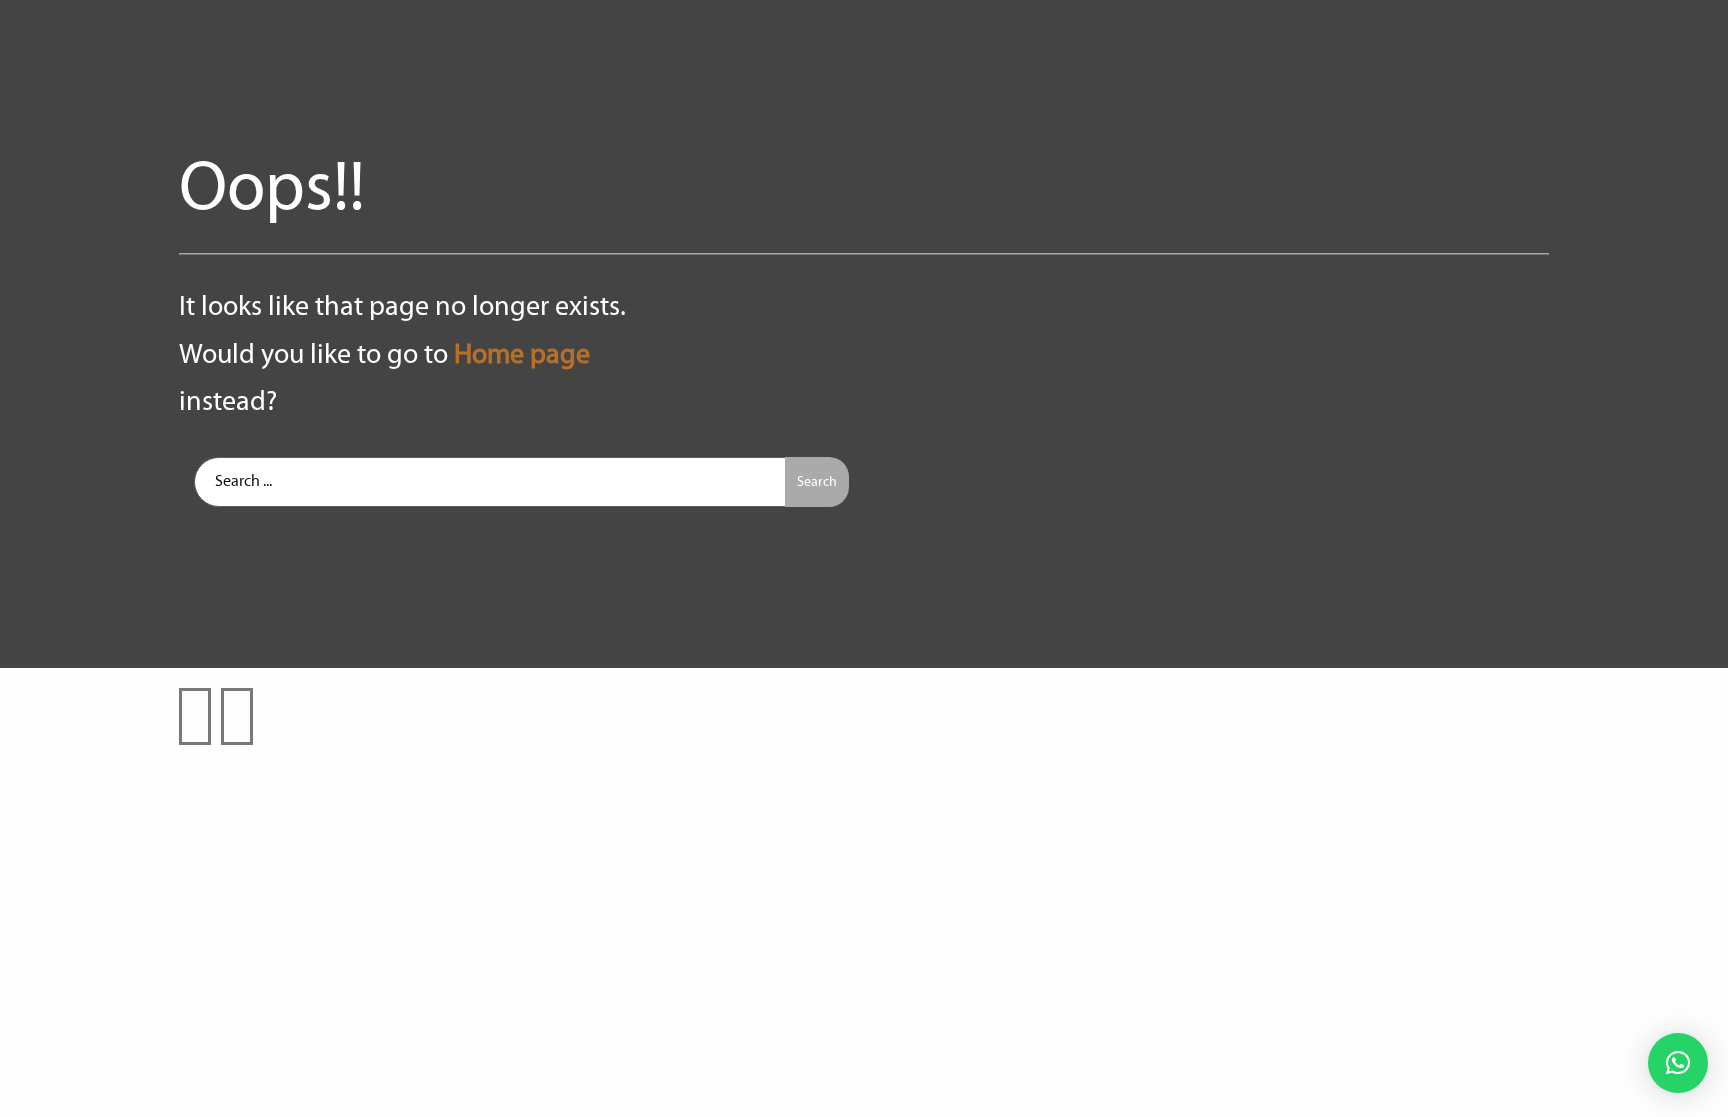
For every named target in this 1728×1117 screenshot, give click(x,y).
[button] (1678, 1063)
